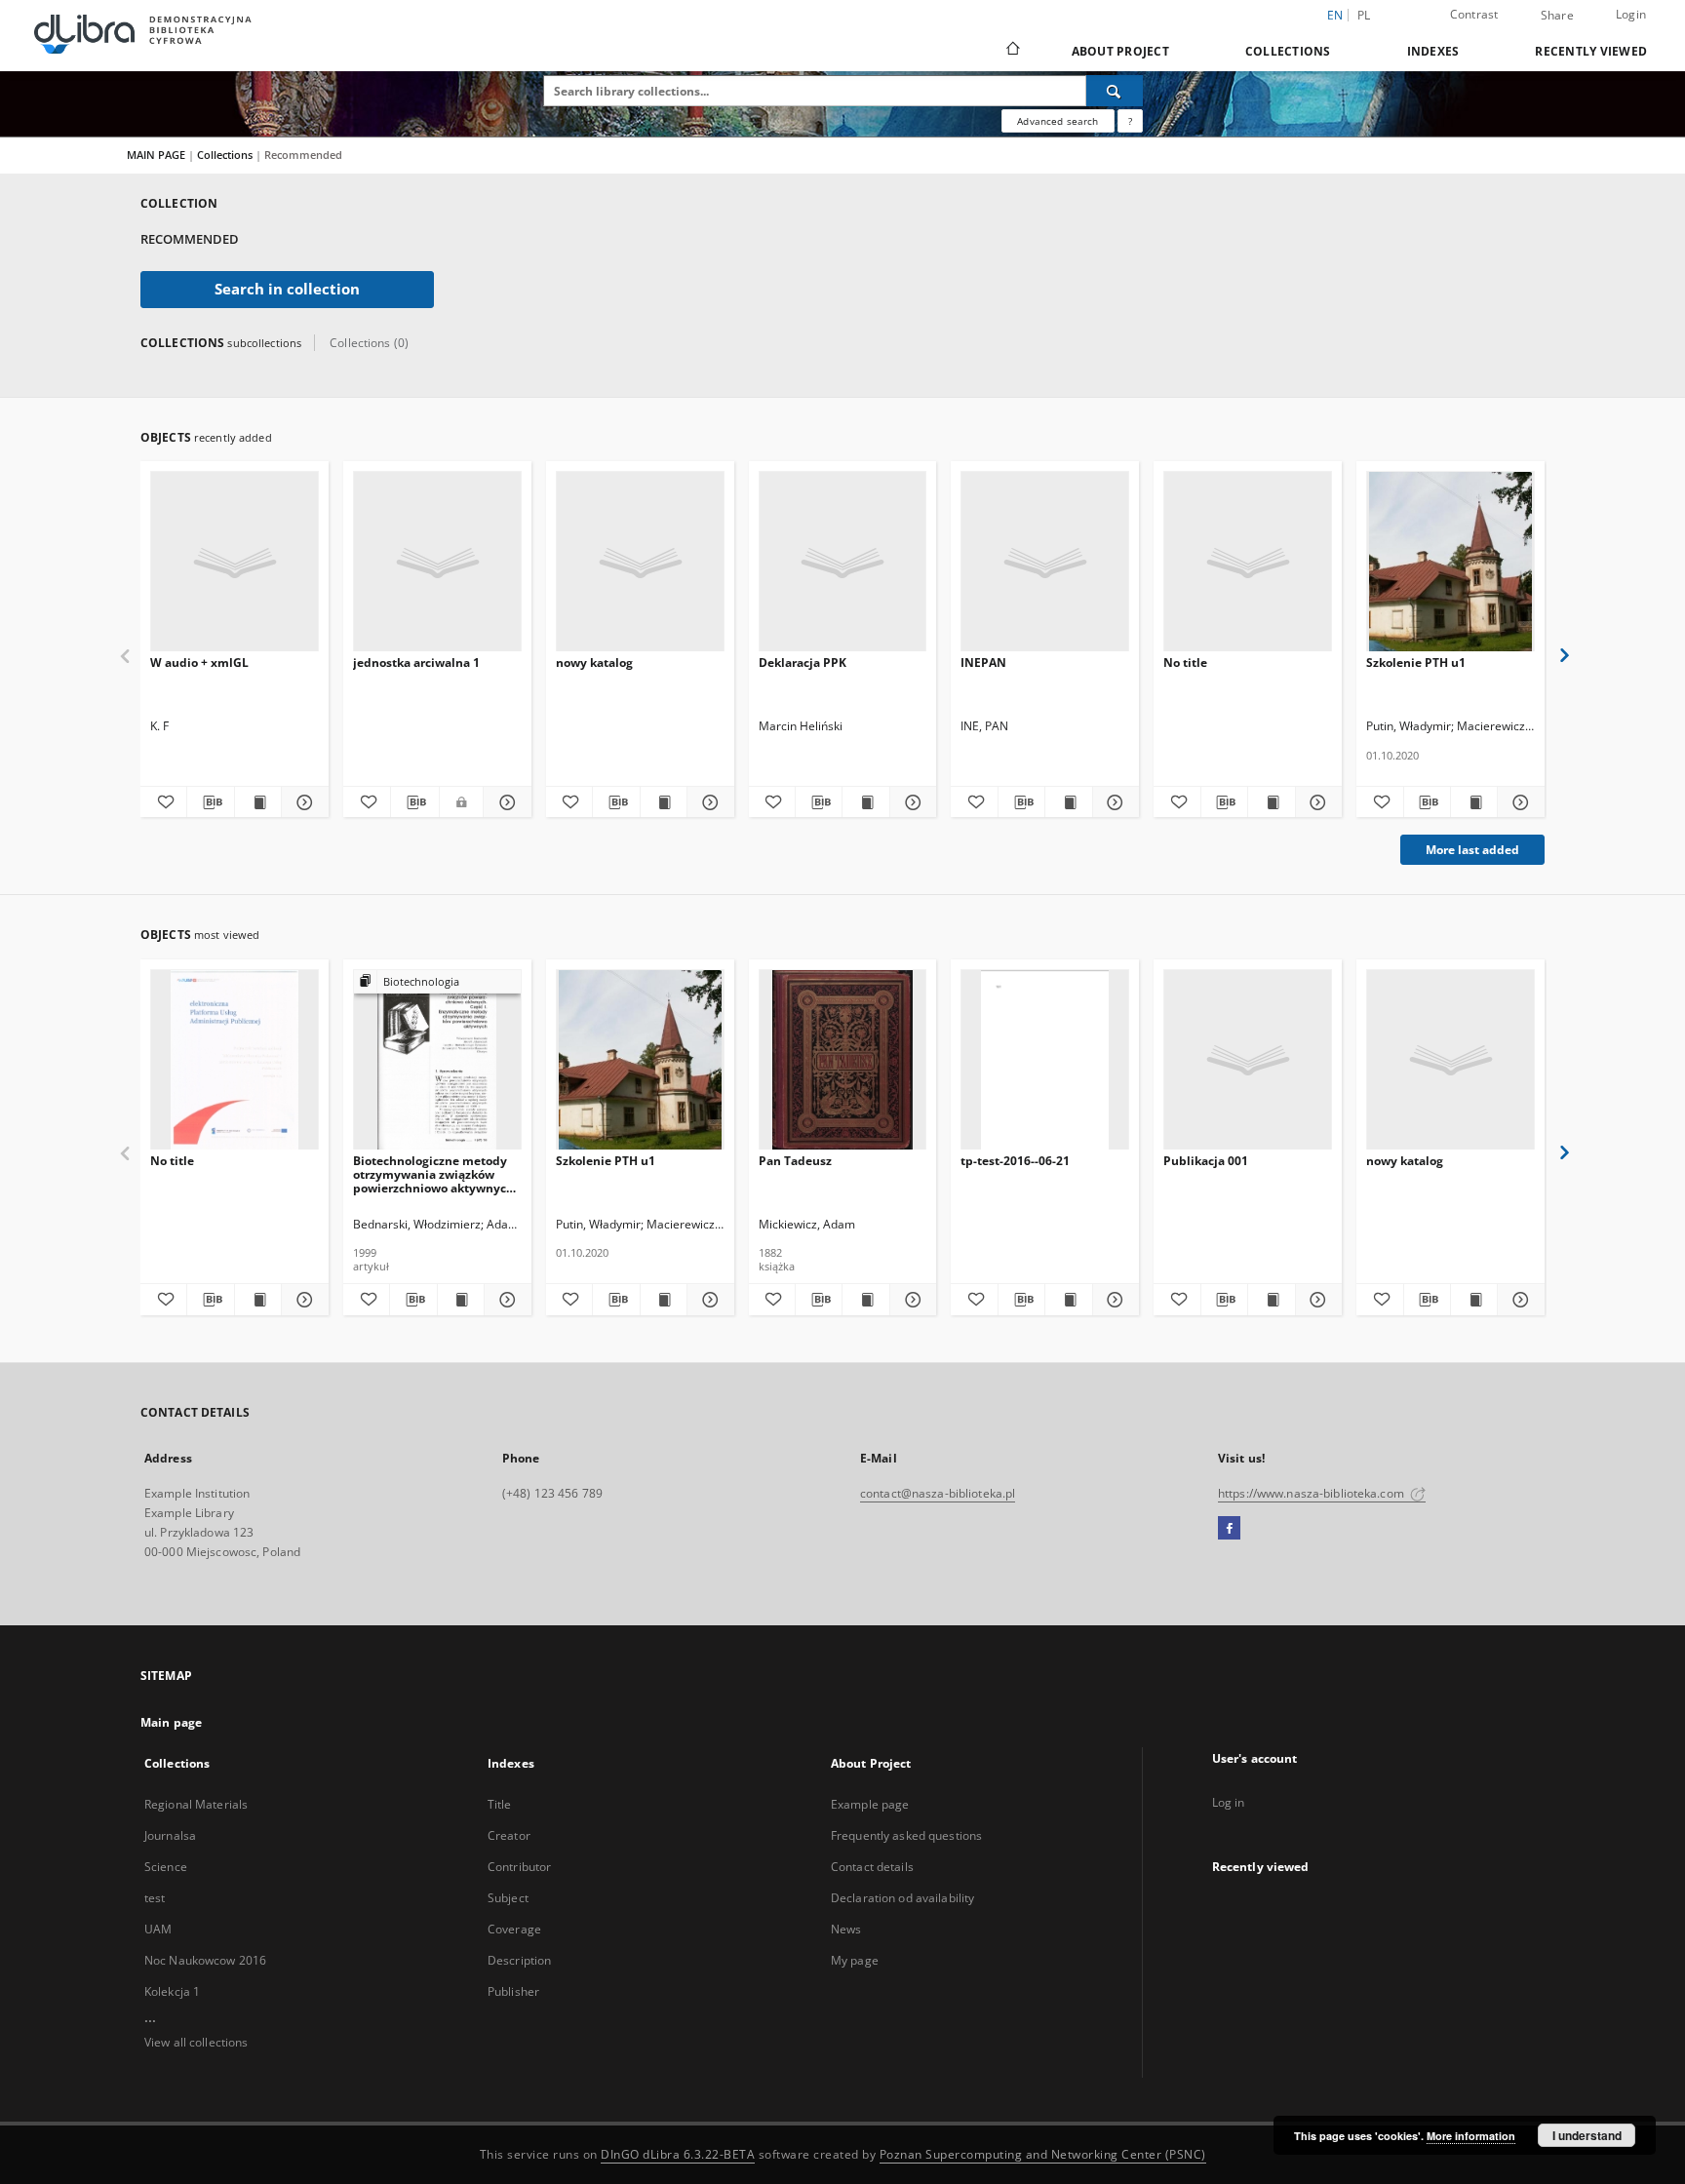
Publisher (513, 1991)
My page (855, 1960)
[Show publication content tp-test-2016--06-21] (1068, 1300)
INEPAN (983, 663)
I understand (1587, 2135)
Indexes (1433, 51)
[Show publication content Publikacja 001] (1271, 1300)
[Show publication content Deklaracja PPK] (865, 802)
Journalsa (170, 1835)
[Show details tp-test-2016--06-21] (1113, 1300)
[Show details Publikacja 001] (1316, 1300)
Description (519, 1960)
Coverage (514, 1929)
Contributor (519, 1867)
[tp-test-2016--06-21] (1045, 1060)
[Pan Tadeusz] (843, 1060)
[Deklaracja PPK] (843, 562)
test (155, 1898)
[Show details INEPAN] (1113, 802)
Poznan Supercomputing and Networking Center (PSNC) (1043, 2154)
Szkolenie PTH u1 (1416, 663)
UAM (158, 1929)
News (846, 1929)
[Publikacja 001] (1248, 1060)
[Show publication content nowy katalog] (664, 802)
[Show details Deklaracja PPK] (910, 802)
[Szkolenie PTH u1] (1450, 562)
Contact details (872, 1867)
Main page (171, 1722)
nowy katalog (594, 663)
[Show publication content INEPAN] (1068, 802)
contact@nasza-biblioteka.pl (938, 1493)
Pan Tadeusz (795, 1161)
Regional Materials (196, 1804)
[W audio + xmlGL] (235, 562)
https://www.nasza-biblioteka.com (1313, 1493)
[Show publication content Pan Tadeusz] (865, 1300)
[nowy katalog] (640, 562)
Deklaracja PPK (803, 663)
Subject (508, 1898)
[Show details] (1316, 802)
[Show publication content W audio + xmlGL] (258, 802)
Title (500, 1804)
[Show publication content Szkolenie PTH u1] (1474, 802)
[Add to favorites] (163, 802)
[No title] (1248, 562)
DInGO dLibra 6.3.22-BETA (678, 2154)
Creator (509, 1835)
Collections (1288, 51)
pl (1364, 15)
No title (1185, 663)
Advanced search (1058, 121)
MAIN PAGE (156, 155)
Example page (870, 1804)
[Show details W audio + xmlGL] (302, 802)
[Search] (1115, 91)
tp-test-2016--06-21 (1015, 1161)
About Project (1120, 51)
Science (166, 1867)
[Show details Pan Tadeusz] (910, 1300)
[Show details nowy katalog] (707, 802)
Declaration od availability (902, 1898)
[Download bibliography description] (210, 802)
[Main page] (1012, 51)
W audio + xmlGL (199, 663)
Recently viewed (1591, 51)
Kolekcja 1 (172, 1991)
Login (1631, 14)
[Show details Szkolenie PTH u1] (1518, 802)
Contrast (1474, 14)
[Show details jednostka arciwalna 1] (504, 802)
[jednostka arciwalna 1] (437, 562)
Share (1557, 16)
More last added (1472, 850)
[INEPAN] (1045, 562)
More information (1471, 2136)
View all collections (196, 2042)
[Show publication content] (1271, 802)
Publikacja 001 (1206, 1161)
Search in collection (287, 289)
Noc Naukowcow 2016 (205, 1960)
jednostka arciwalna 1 (416, 663)
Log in (1229, 1802)
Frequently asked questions (906, 1835)
